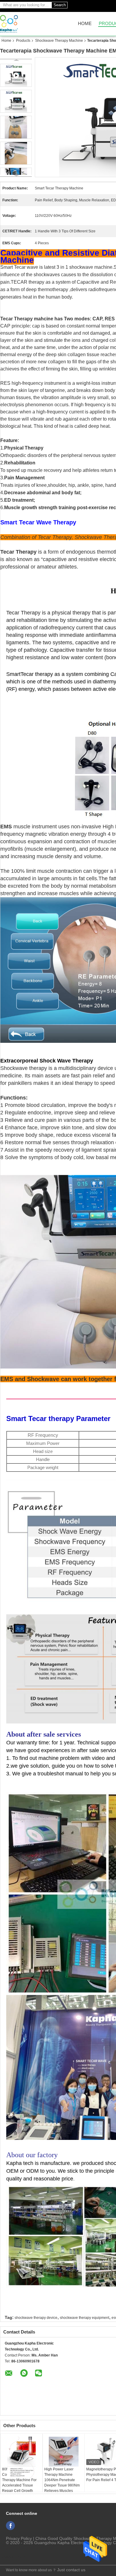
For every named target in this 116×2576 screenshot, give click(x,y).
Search (60, 5)
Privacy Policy (19, 2538)
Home (85, 24)
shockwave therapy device (36, 2318)
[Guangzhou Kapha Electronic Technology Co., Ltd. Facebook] (10, 2526)
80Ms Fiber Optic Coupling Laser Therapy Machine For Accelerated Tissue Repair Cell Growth (19, 2480)
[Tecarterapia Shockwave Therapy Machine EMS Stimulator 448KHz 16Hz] (16, 101)
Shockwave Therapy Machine (59, 41)
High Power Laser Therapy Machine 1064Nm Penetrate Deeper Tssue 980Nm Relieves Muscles (62, 2480)
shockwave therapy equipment (84, 2318)
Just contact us (71, 2570)
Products (23, 41)
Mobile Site (15, 2557)
